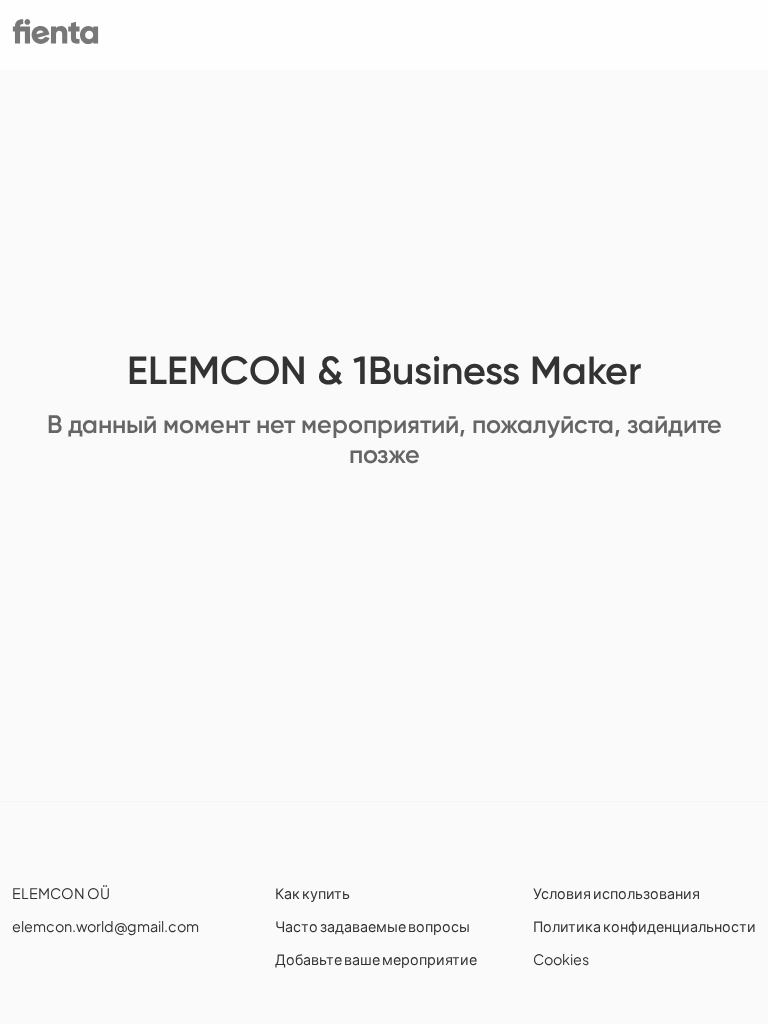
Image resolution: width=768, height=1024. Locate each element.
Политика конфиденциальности (644, 926)
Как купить (312, 893)
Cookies (561, 959)
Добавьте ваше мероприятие (376, 959)
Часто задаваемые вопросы (372, 926)
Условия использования (616, 893)
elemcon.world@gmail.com (105, 926)
